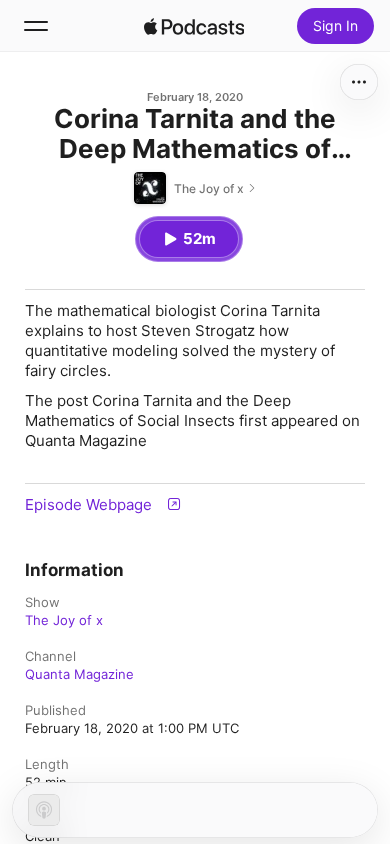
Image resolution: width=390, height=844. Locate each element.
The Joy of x (64, 620)
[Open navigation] (36, 26)
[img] (194, 26)
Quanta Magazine (79, 674)
